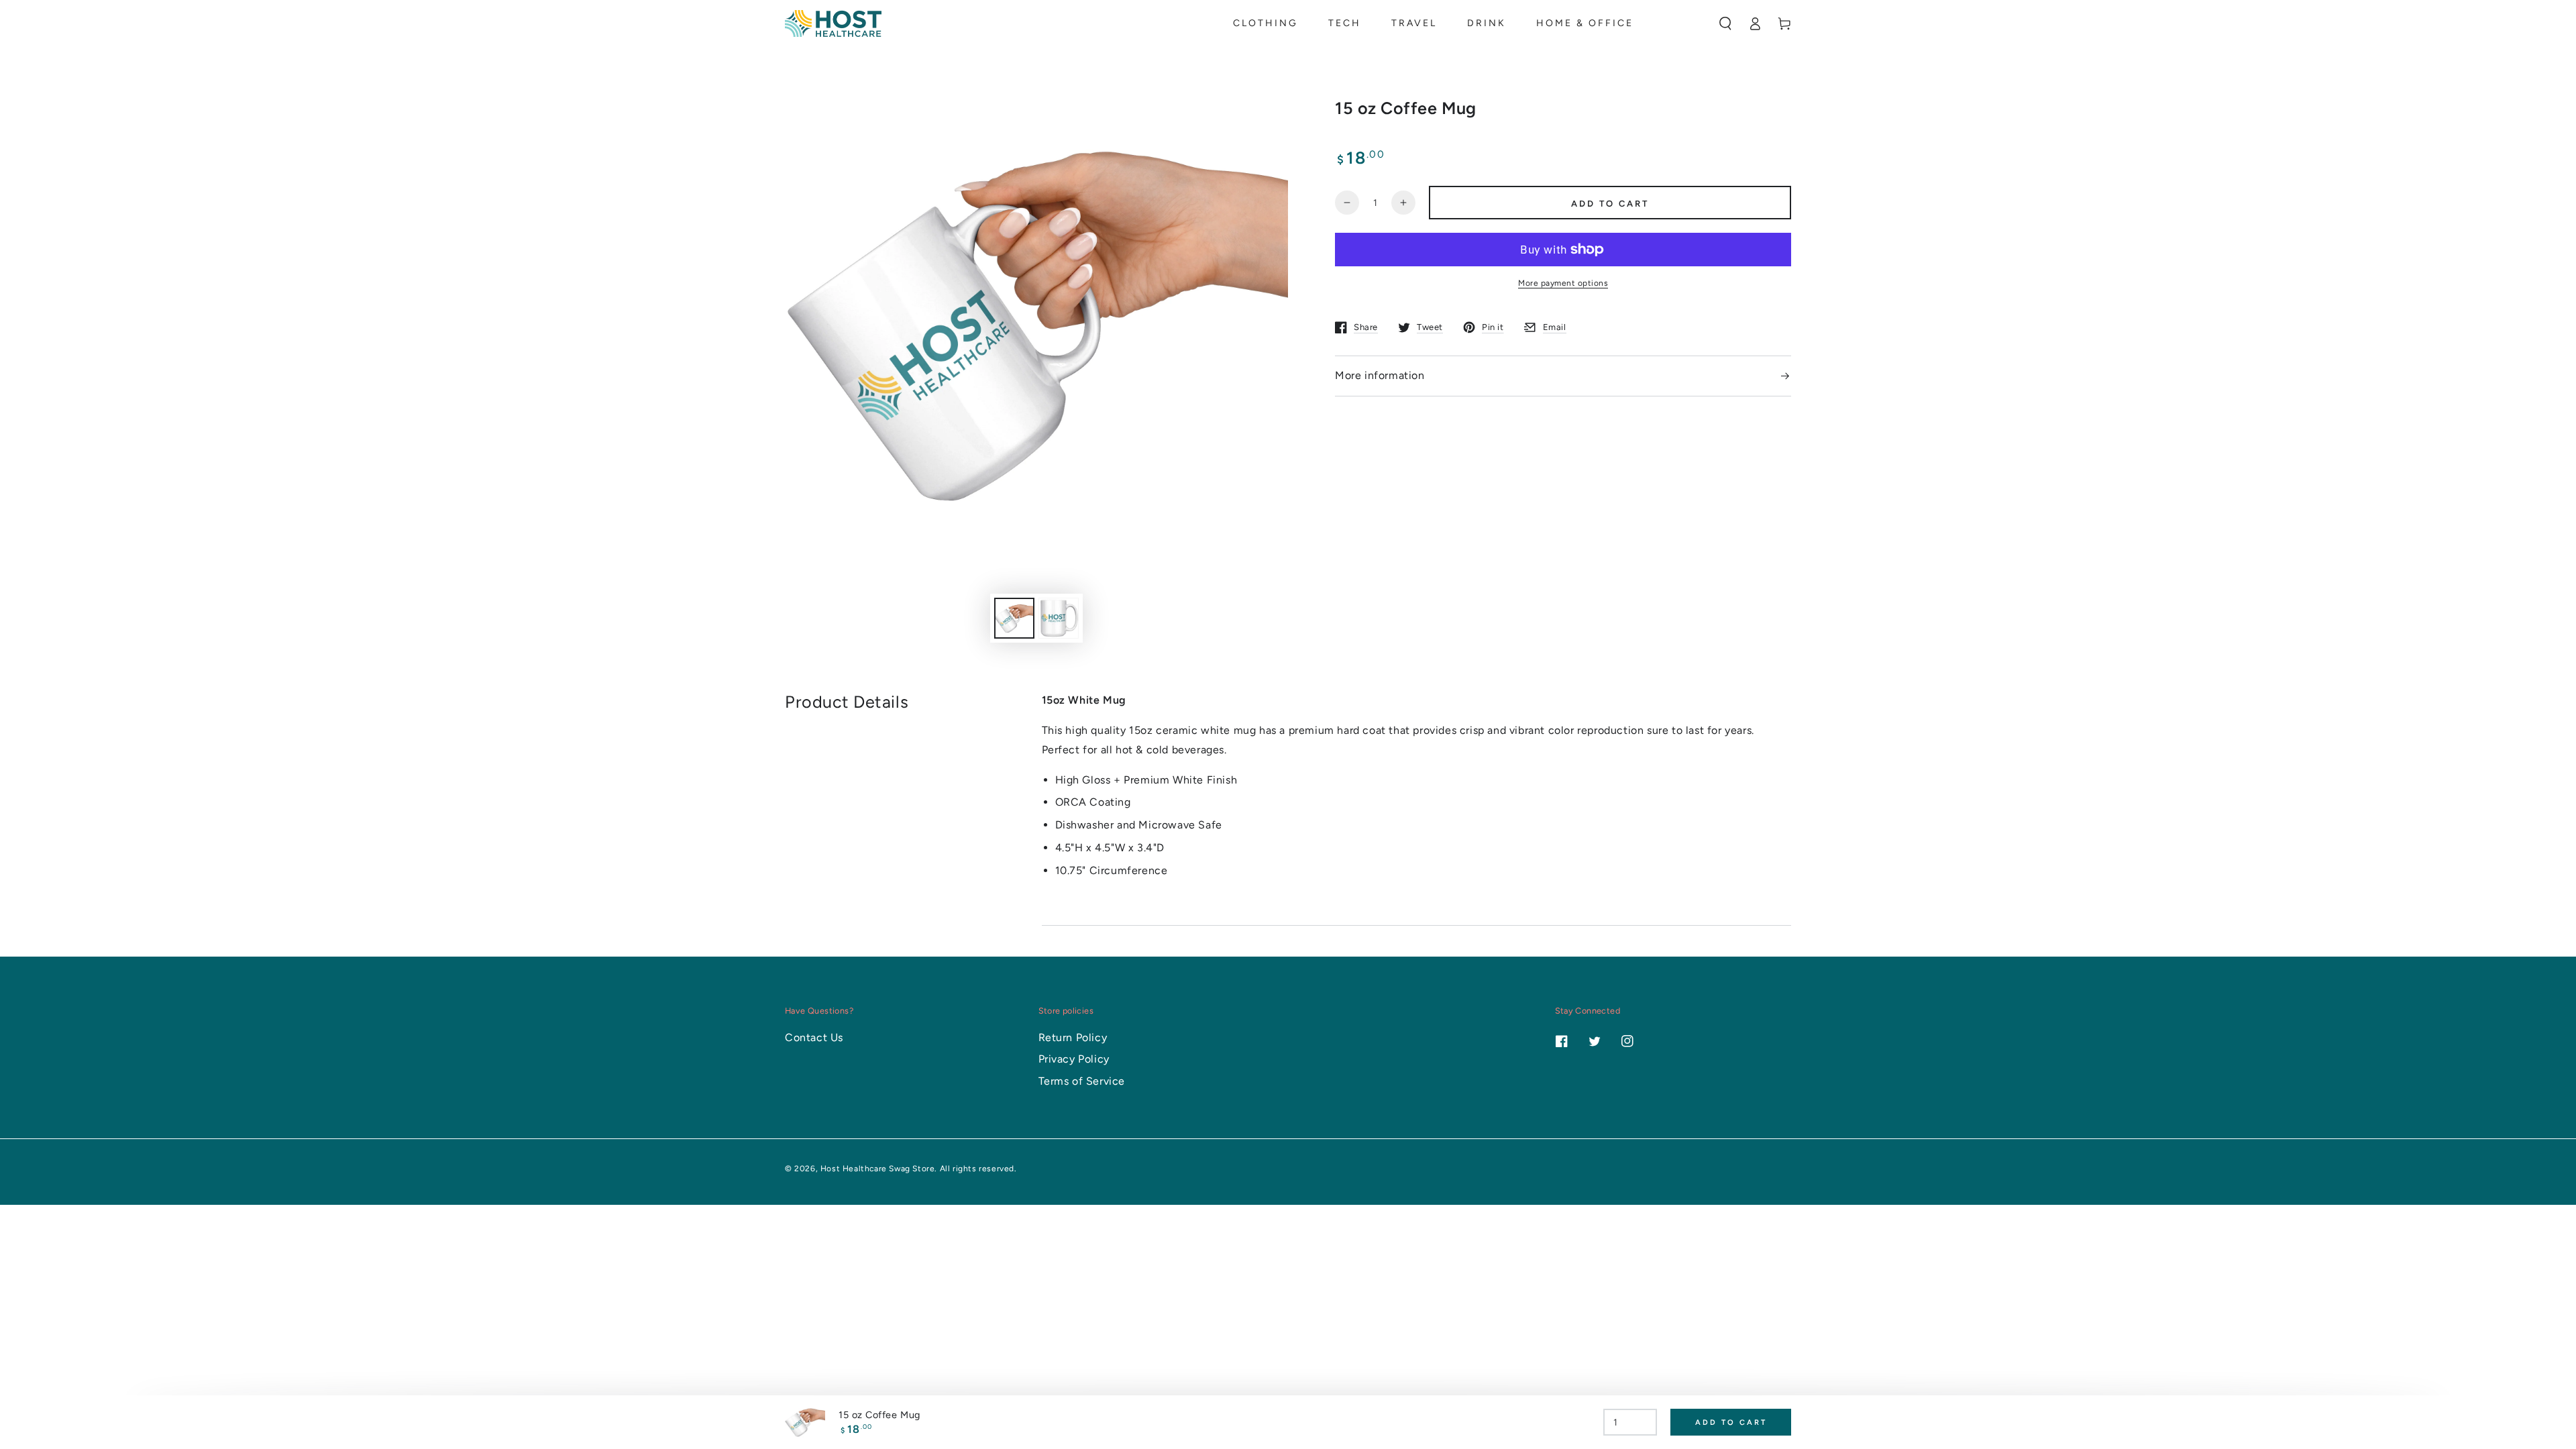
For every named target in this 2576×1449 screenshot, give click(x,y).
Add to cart (1610, 204)
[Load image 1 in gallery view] (1014, 618)
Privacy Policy (1074, 1059)
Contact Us (814, 1037)
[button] (1725, 23)
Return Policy (1073, 1037)
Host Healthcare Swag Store (878, 1169)
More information (1380, 375)
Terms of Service (1082, 1081)
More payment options (1563, 283)
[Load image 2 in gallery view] (1059, 618)
